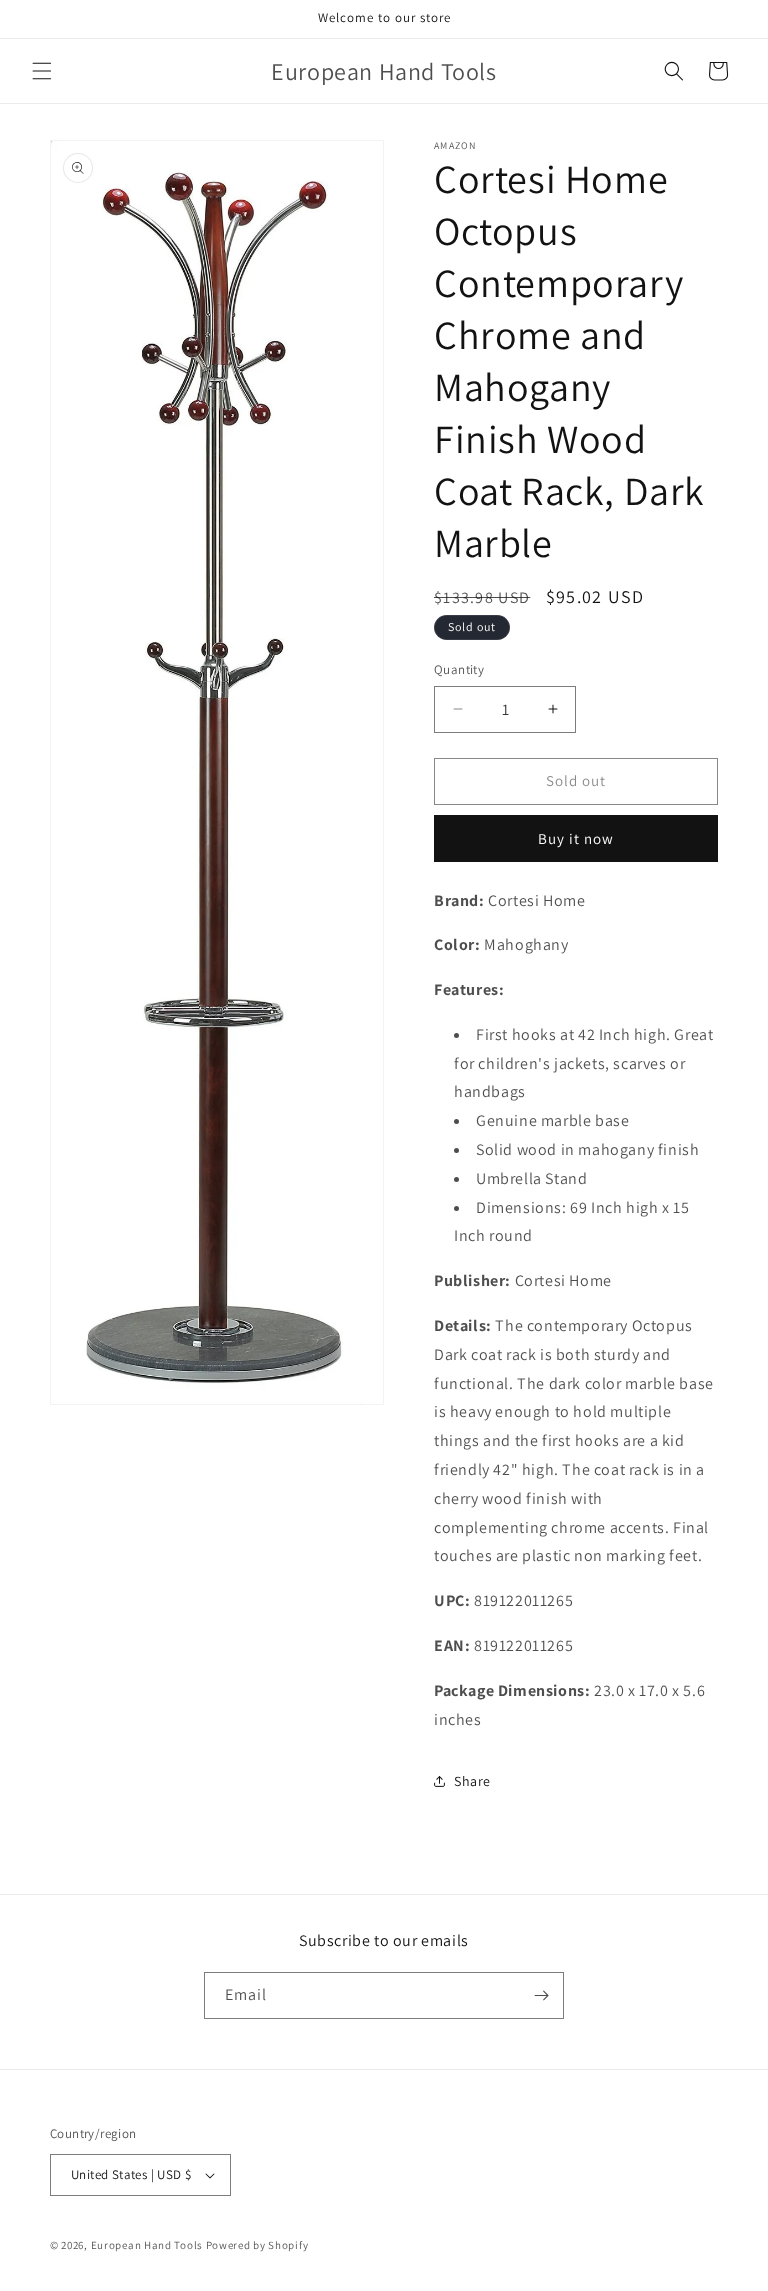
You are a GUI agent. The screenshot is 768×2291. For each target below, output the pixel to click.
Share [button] (472, 1781)
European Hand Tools (147, 2245)
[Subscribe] (541, 1995)
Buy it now (576, 838)
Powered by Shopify (257, 2245)
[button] (42, 71)
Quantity (459, 669)
